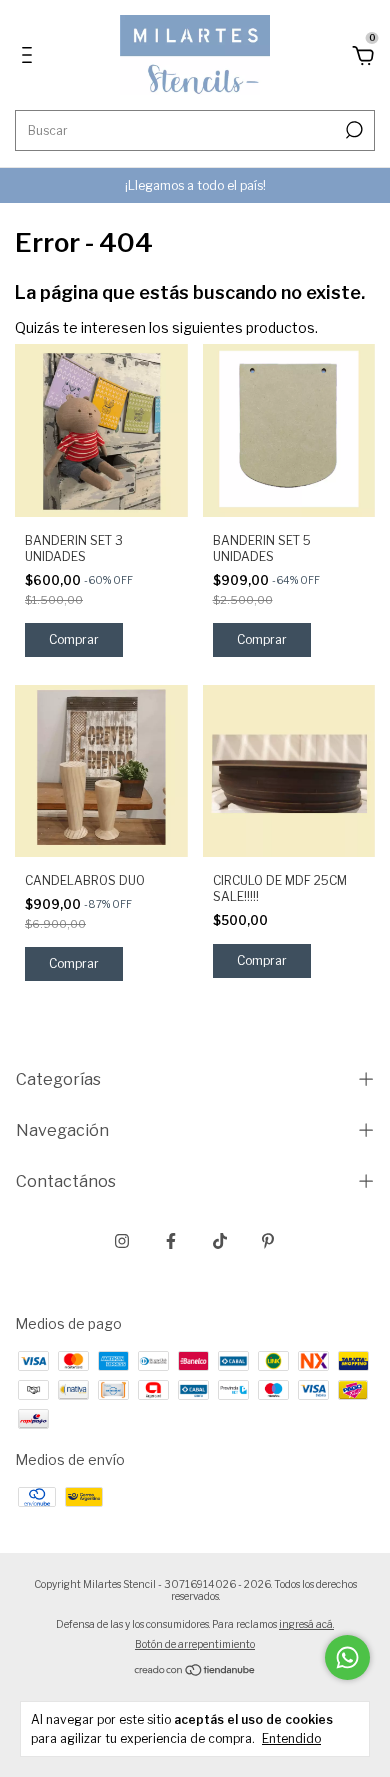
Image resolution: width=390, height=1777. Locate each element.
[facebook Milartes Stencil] (171, 1241)
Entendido (291, 1738)
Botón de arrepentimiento (195, 1644)
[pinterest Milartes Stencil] (268, 1241)
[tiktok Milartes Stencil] (220, 1241)
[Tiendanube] (195, 1671)
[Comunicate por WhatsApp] (347, 1657)
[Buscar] (352, 130)
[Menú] (30, 57)
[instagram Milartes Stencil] (122, 1241)
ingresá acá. (306, 1624)
